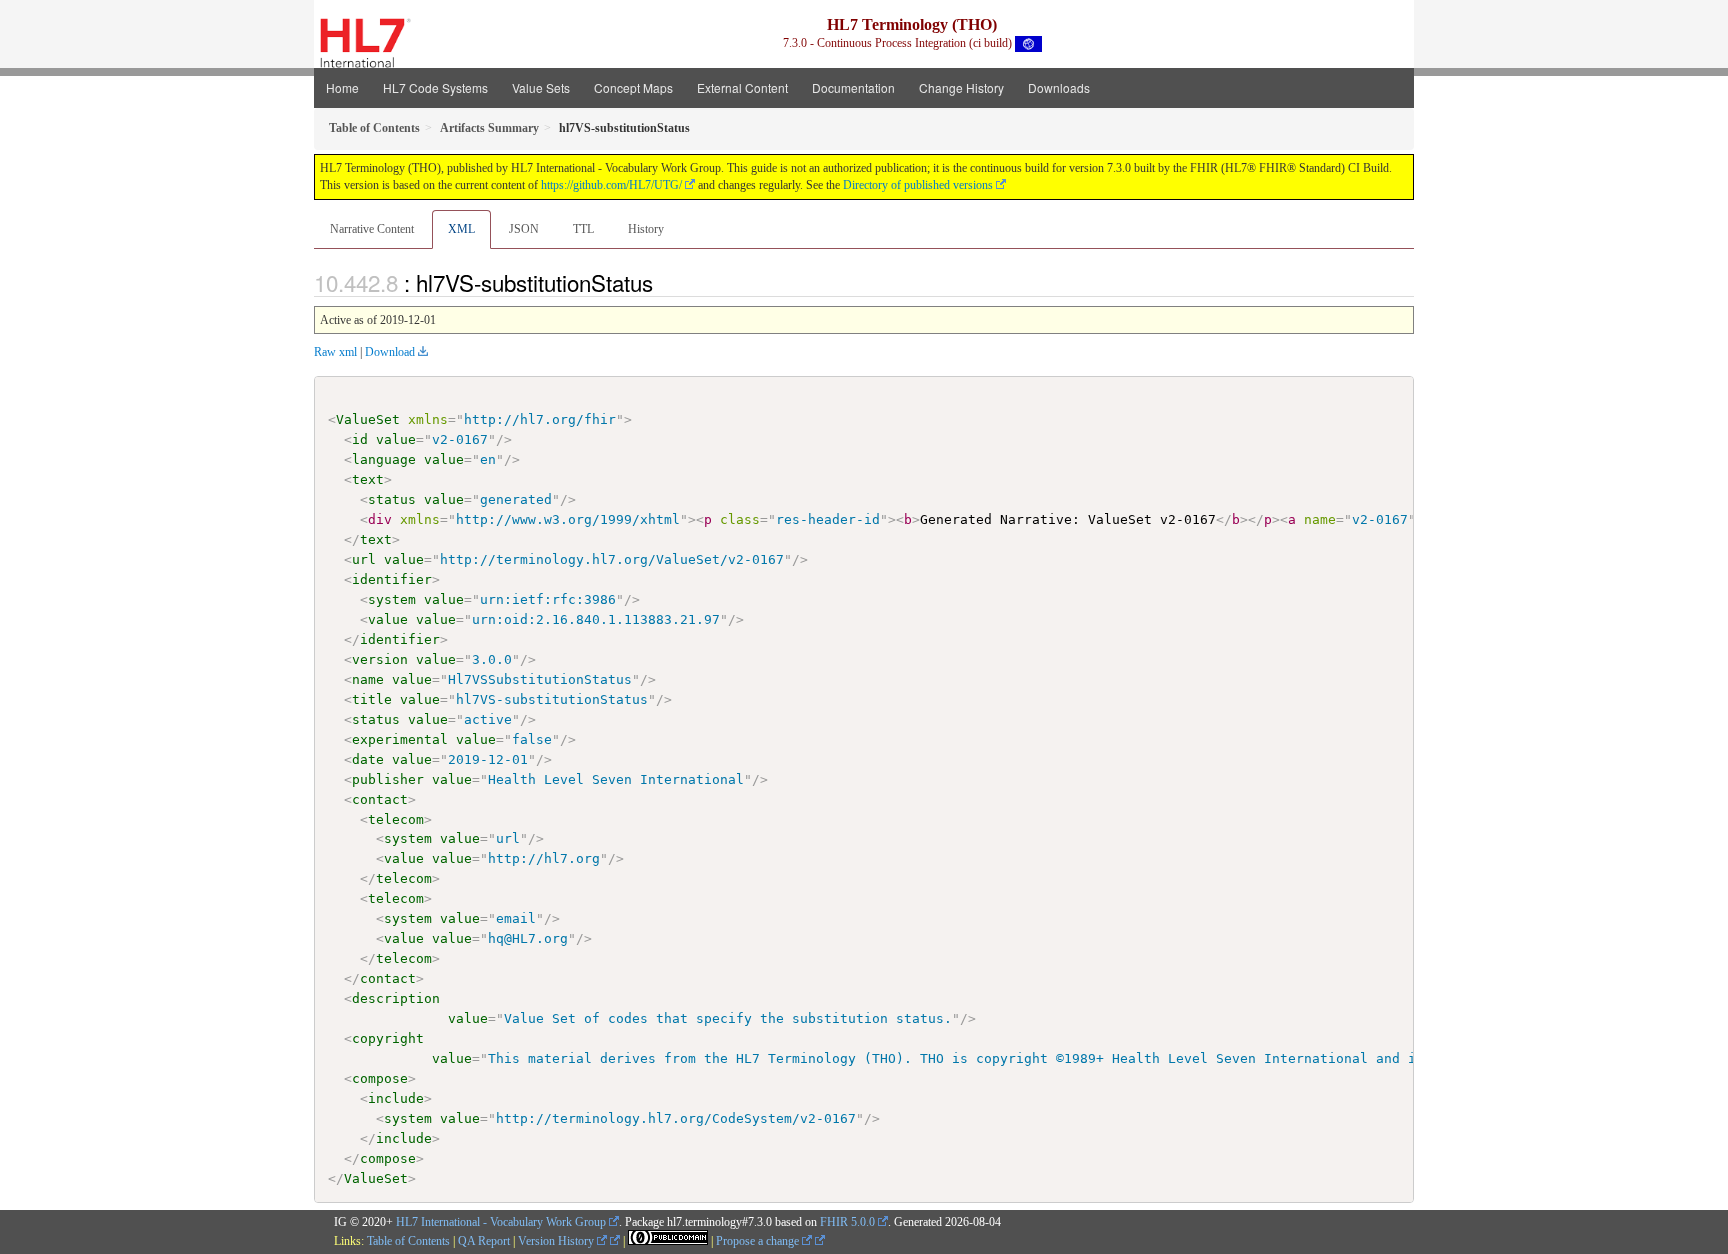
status (392, 499)
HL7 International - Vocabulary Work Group (501, 1222)
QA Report (484, 1241)
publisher (388, 779)
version (380, 659)
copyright (388, 1038)
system (392, 599)
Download (390, 352)
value (396, 439)
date (368, 759)
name (368, 679)
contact (380, 799)
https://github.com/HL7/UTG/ (611, 185)
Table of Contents (408, 1241)
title (372, 699)
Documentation (853, 87)
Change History (961, 87)
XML (461, 229)
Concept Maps (633, 87)
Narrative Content (372, 229)
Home (342, 87)
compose (380, 1078)
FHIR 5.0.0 (847, 1222)
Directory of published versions (918, 185)
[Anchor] (664, 282)
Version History (557, 1241)
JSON (524, 229)
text (368, 479)
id (360, 439)
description (396, 998)
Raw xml (335, 352)
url (364, 559)
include (396, 1098)
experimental (400, 739)
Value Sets (541, 87)
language (384, 459)
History (646, 229)
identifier (392, 579)
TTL (583, 229)
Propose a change (759, 1241)
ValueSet (368, 419)
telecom (396, 819)
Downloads (1059, 87)
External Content (742, 87)
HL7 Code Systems (435, 87)
